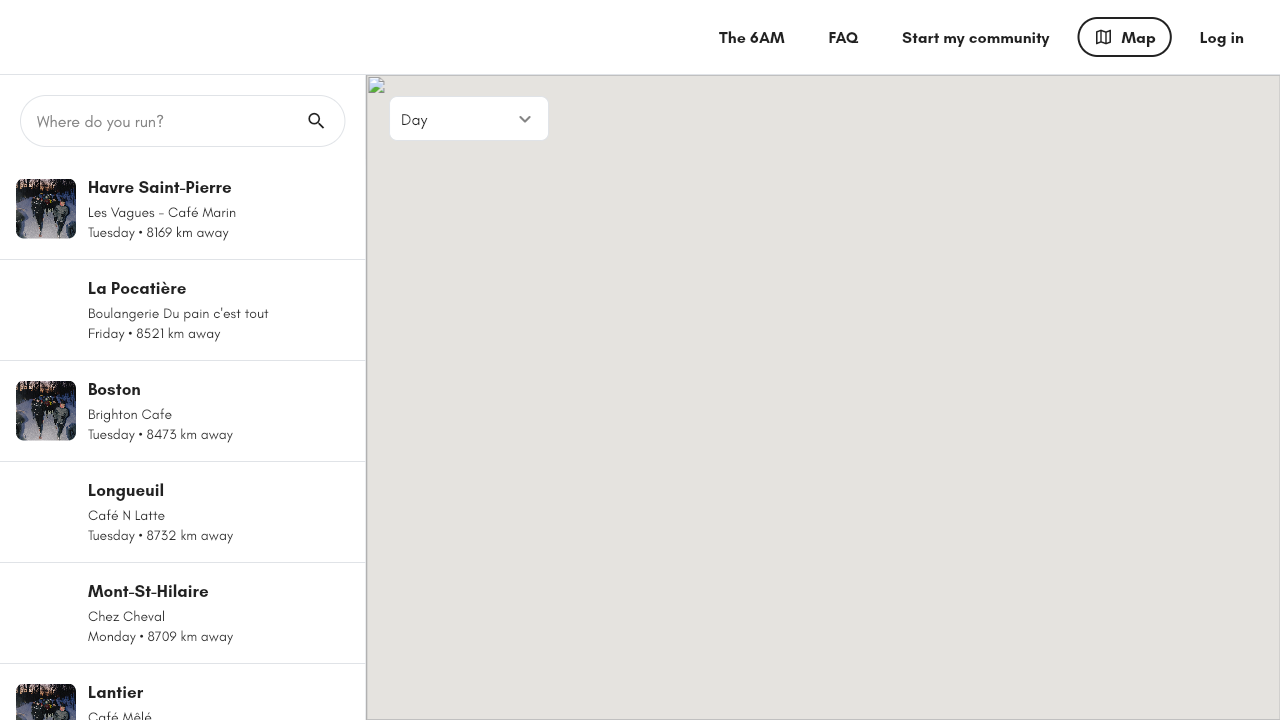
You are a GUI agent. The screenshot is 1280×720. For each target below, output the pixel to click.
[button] (823, 379)
